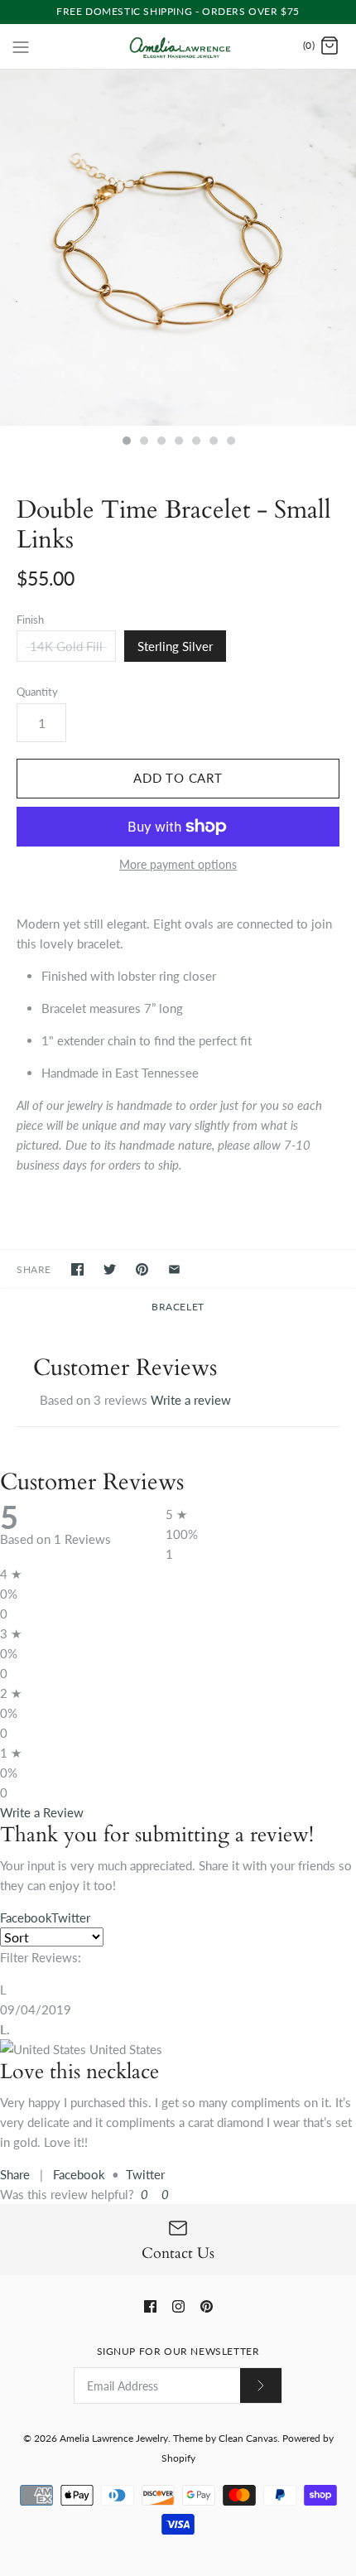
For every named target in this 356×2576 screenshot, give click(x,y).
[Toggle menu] (21, 46)
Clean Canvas (248, 2438)
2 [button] (143, 442)
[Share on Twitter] (110, 1269)
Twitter (145, 2174)
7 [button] (230, 442)
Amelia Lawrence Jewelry (114, 2438)
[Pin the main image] (142, 1269)
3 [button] (161, 442)
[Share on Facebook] (77, 1269)
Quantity (37, 692)
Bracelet (178, 1307)
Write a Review (42, 1812)
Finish (30, 620)
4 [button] (178, 442)
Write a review (191, 1400)
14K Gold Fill (66, 646)
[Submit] (261, 2385)
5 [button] (195, 442)
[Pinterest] (207, 2306)
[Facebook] (150, 2306)
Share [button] (15, 2174)
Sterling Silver (175, 646)
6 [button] (213, 442)
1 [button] (126, 442)
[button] (143, 2194)
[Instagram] (178, 2306)
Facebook (79, 2174)
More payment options (178, 865)
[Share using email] (174, 1269)
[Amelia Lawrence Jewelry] (178, 46)
